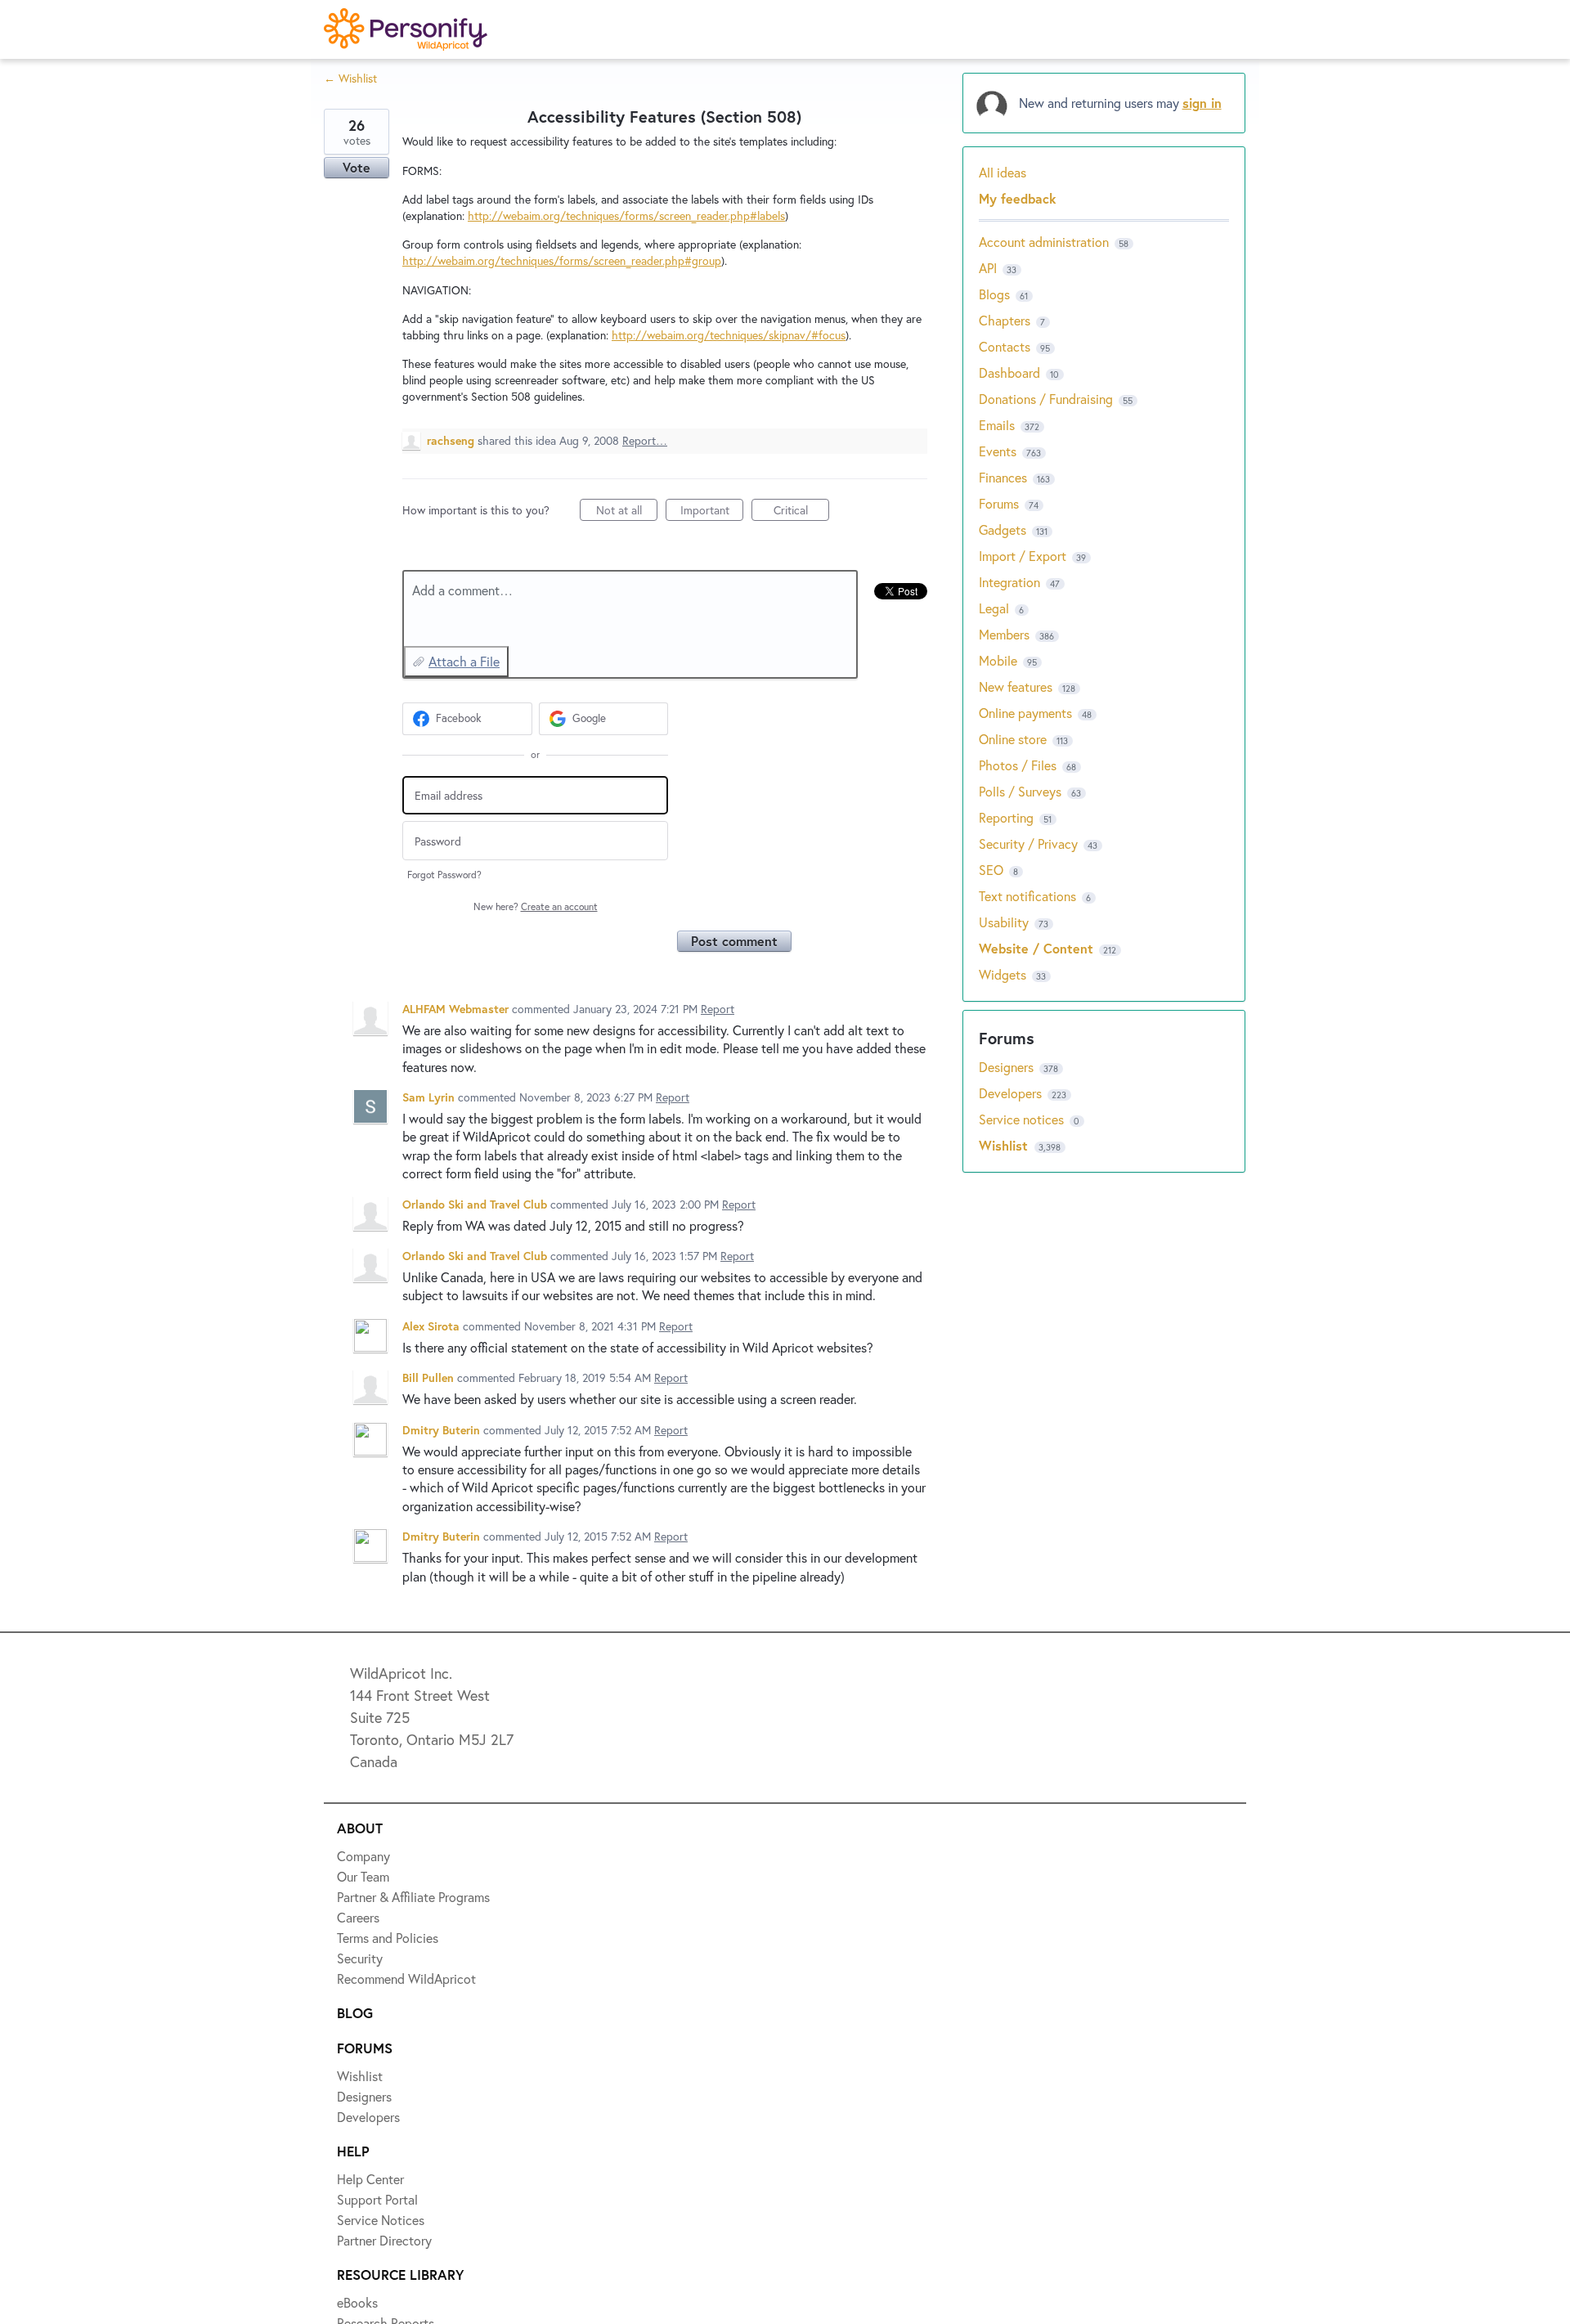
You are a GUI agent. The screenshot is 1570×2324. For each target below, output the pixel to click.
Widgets (1003, 974)
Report (718, 1009)
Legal (994, 608)
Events (998, 451)
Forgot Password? (444, 875)
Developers (1012, 1093)
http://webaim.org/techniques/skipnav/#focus (729, 335)
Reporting (1006, 817)
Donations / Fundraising (1047, 399)
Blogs (994, 294)
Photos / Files (1018, 765)
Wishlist (1005, 1145)
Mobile (998, 660)
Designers (1008, 1067)
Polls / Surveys (1020, 791)
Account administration (1044, 242)
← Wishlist (350, 78)
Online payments (1025, 713)
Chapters (1005, 320)
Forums (999, 503)
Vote (357, 167)
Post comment (734, 941)
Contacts (1005, 346)
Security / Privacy (1028, 843)
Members (1004, 634)
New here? (536, 906)
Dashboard (1009, 372)
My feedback (1018, 198)
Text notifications (1027, 896)
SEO (991, 870)
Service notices (1023, 1119)
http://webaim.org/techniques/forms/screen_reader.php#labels (626, 215)
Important (712, 511)
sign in (1202, 103)
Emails (997, 425)
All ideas (1003, 172)
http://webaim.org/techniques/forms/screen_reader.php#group (562, 260)
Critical (801, 511)
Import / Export (1023, 556)
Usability (1004, 922)
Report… (645, 440)
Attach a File (464, 661)
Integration (1009, 582)
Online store (1013, 739)
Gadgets (1003, 529)
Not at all (627, 511)
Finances (1003, 477)
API (988, 268)
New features (1016, 686)
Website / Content (1036, 948)
